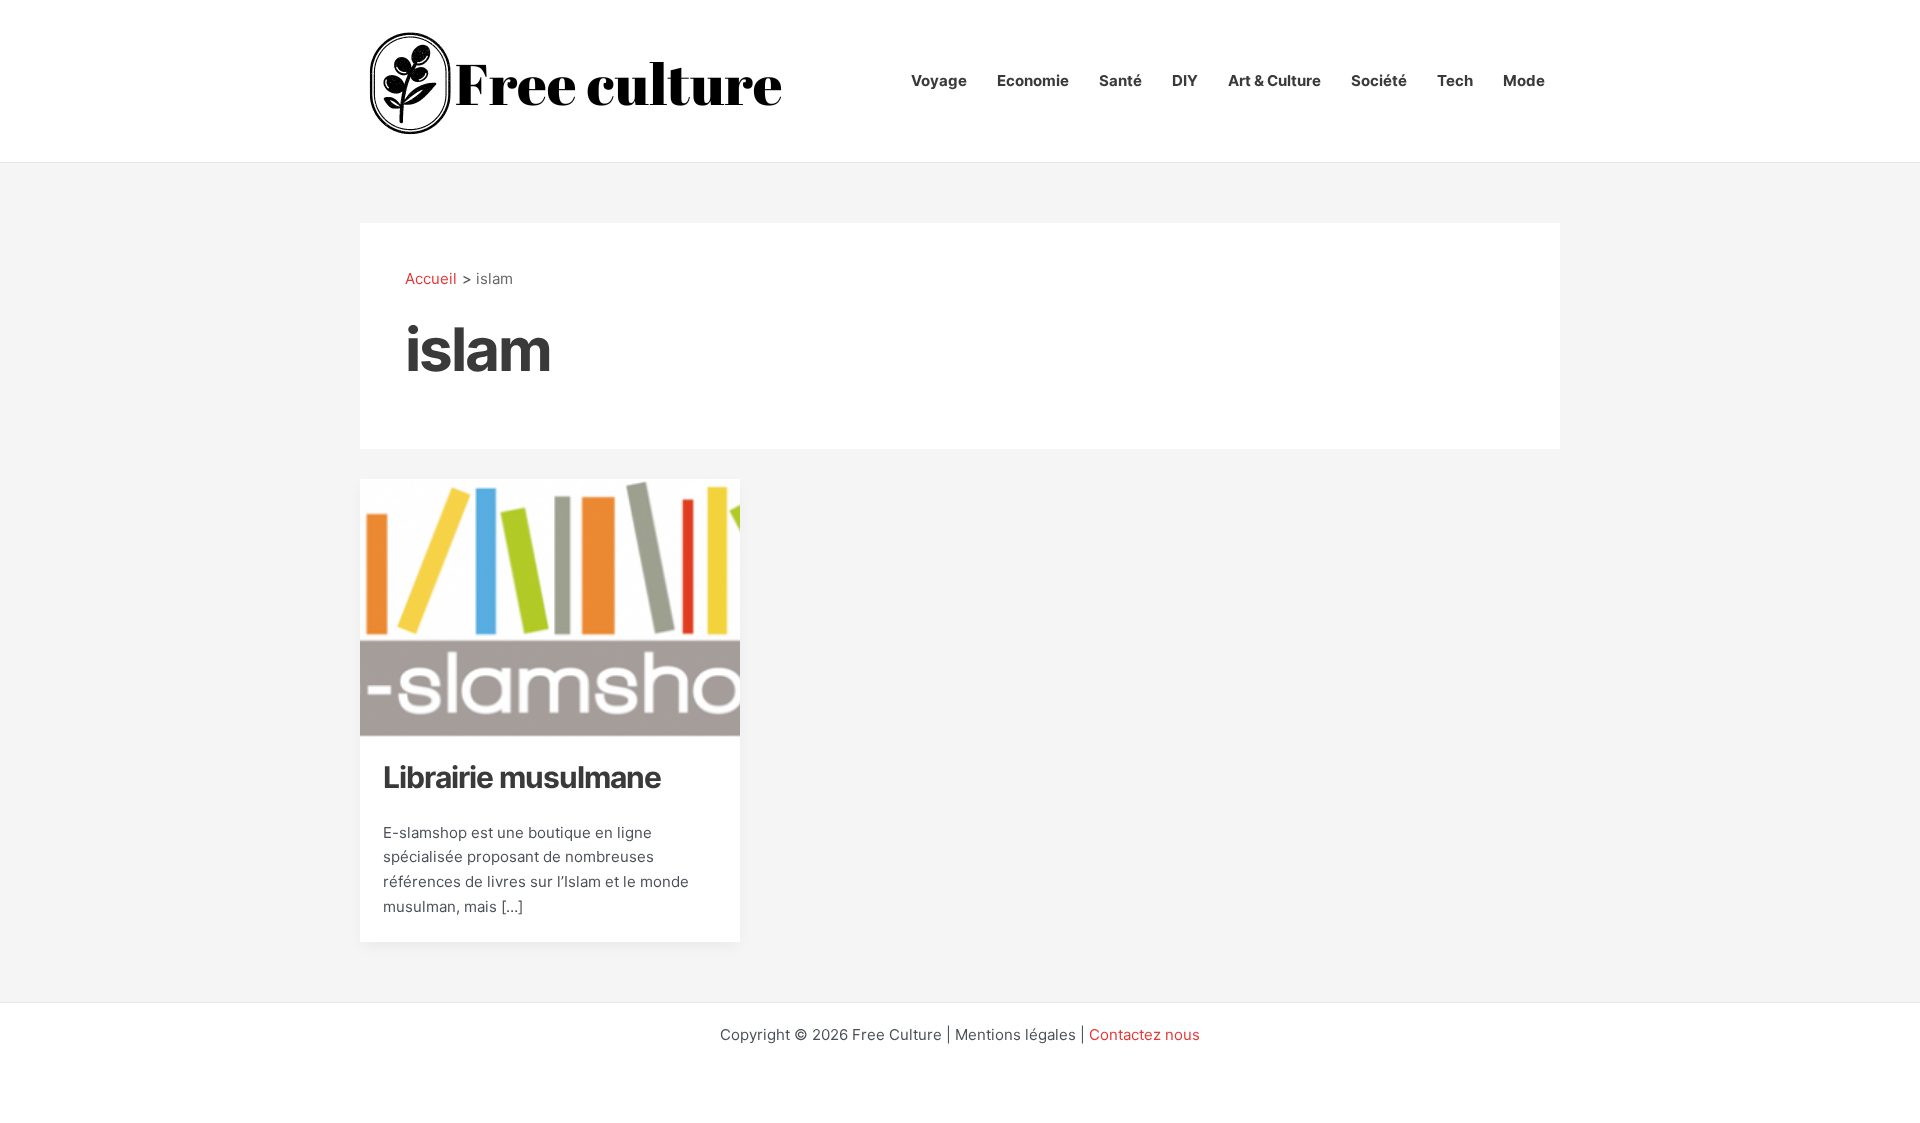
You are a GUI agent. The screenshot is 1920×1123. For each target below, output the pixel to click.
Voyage (939, 80)
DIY (1185, 80)
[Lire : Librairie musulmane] (550, 607)
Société (1379, 80)
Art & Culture (1274, 80)
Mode (1524, 80)
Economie (1033, 80)
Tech (1455, 80)
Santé (1120, 80)
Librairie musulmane (522, 777)
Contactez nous (1144, 1034)
